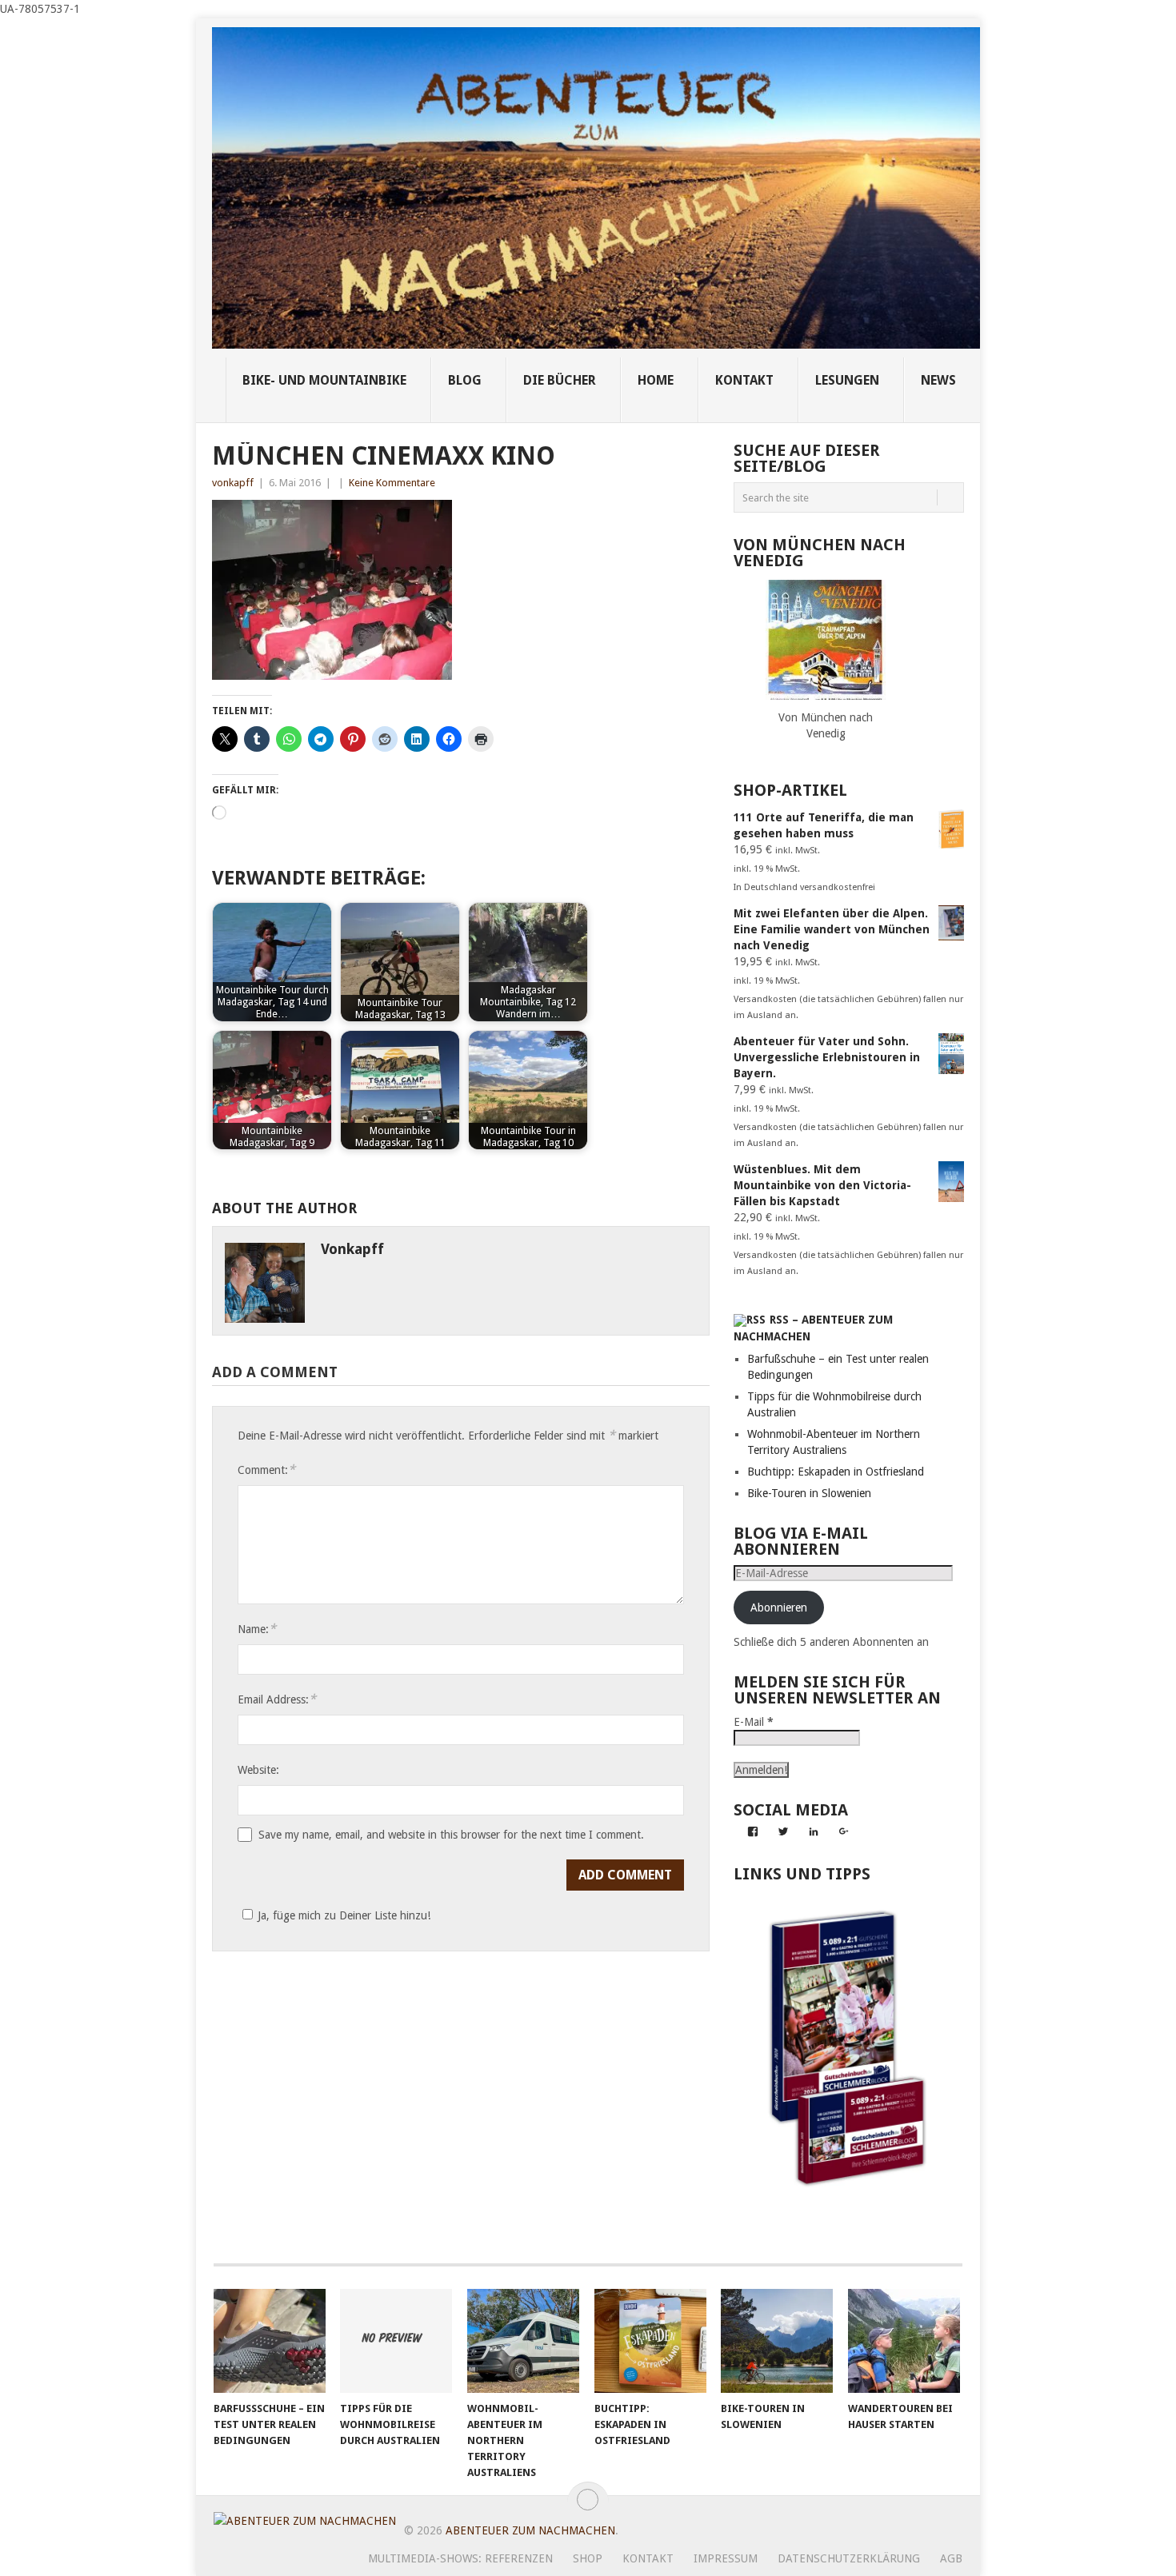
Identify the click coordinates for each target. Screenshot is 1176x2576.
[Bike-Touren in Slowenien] (777, 2341)
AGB (951, 2558)
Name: (257, 1629)
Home (656, 380)
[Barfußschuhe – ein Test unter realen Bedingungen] (270, 2341)
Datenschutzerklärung (849, 2558)
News (938, 380)
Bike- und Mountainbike (324, 380)
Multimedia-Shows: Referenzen (460, 2558)
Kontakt (648, 2558)
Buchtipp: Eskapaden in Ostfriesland (836, 1472)
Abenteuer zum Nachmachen (530, 2530)
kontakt (744, 380)
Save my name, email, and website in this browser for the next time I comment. (451, 1835)
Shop (588, 2558)
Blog (465, 380)
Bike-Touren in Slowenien (809, 1493)
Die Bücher (560, 380)
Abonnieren (779, 1608)
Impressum (726, 2558)
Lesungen (847, 380)
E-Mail (754, 1722)
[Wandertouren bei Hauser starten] (904, 2341)
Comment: (266, 1470)
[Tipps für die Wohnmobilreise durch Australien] (396, 2341)
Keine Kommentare (392, 483)
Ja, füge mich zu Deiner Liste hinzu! (344, 1915)
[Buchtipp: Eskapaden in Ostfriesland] (650, 2341)
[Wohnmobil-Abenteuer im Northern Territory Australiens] (523, 2341)
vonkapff (233, 483)
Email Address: (277, 1699)
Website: (258, 1770)
